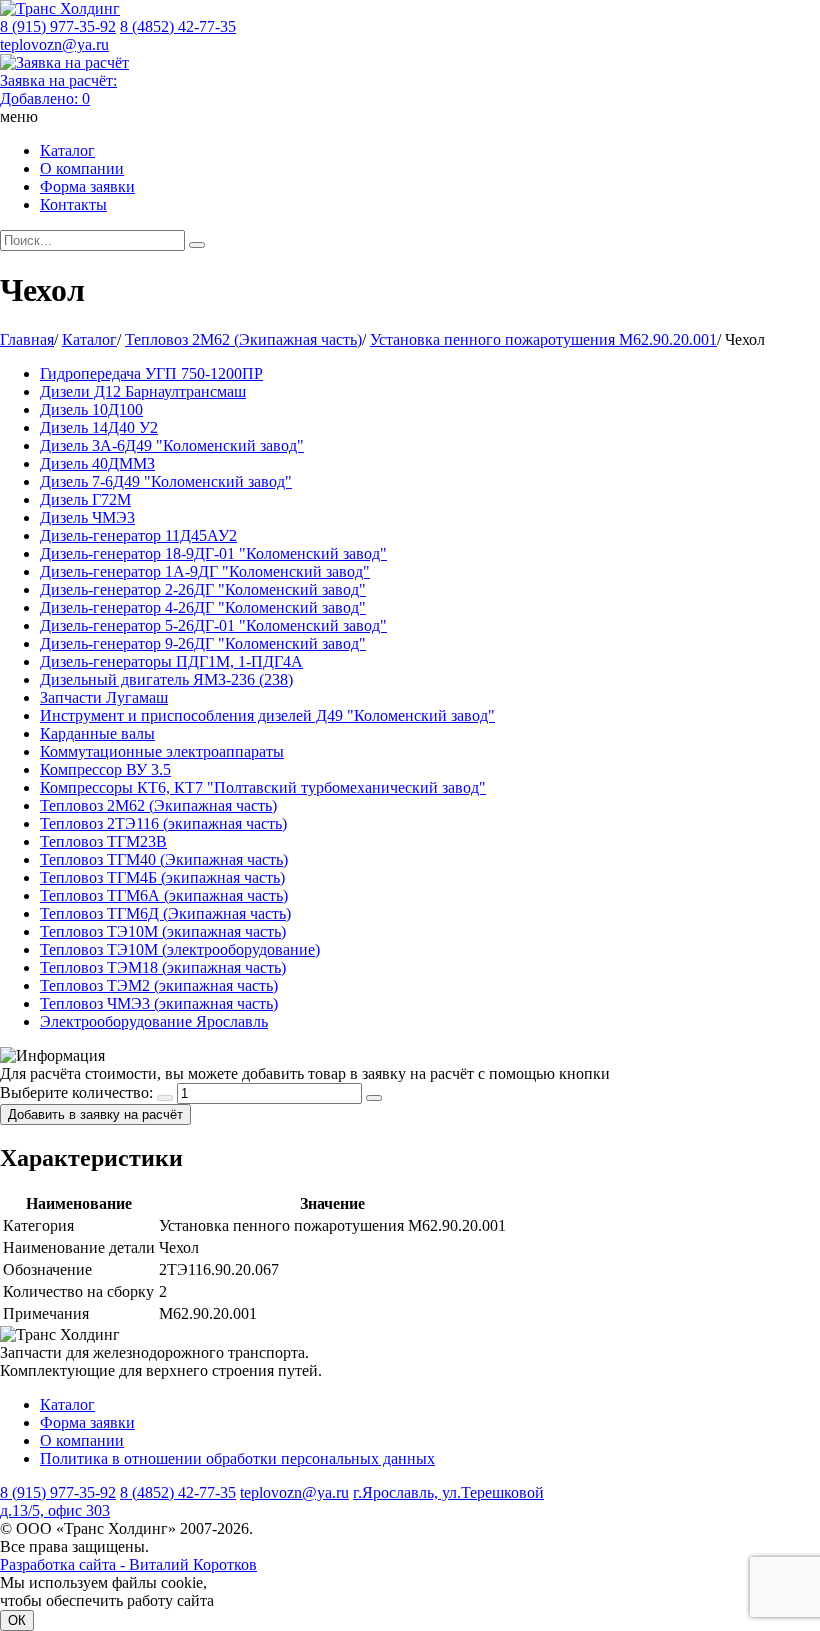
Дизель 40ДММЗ (97, 463)
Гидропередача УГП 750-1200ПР (151, 373)
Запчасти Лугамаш (104, 697)
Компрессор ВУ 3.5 (105, 769)
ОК (17, 1620)
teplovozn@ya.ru (54, 44)
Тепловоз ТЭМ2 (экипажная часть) (159, 985)
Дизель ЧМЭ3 (87, 517)
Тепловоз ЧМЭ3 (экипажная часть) (159, 1003)
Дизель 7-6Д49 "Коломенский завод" (166, 481)
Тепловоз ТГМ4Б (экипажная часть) (162, 877)
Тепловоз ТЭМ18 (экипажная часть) (163, 967)
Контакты (73, 204)
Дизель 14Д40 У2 (99, 427)
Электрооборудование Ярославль (154, 1021)
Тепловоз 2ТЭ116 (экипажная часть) (163, 823)
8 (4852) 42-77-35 (178, 26)
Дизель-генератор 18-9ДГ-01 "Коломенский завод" (213, 553)
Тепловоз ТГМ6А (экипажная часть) (164, 895)
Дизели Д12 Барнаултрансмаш (143, 391)
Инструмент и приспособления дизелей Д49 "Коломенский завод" (267, 715)
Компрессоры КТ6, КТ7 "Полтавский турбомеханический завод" (263, 787)
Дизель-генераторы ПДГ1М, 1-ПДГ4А (171, 661)
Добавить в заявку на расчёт (95, 1114)
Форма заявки (87, 186)
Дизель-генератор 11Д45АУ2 (138, 535)
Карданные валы (97, 733)
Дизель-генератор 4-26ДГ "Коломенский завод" (203, 607)
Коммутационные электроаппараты (162, 751)
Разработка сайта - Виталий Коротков (128, 1564)
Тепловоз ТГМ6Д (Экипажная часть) (165, 913)
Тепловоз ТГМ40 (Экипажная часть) (164, 859)
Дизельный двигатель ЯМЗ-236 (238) (166, 679)
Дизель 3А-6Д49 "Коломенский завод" (172, 445)
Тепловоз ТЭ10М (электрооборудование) (180, 949)
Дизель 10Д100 (91, 409)
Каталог (67, 150)
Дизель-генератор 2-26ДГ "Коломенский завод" (203, 589)
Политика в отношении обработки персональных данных (237, 1458)
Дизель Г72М (85, 499)
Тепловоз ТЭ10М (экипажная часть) (163, 931)
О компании (82, 168)
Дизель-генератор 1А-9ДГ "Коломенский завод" (205, 571)
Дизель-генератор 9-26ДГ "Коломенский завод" (203, 643)
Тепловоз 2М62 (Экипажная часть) (158, 805)
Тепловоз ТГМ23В (103, 841)
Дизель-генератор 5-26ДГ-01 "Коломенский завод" (213, 625)
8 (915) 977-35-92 (58, 26)
